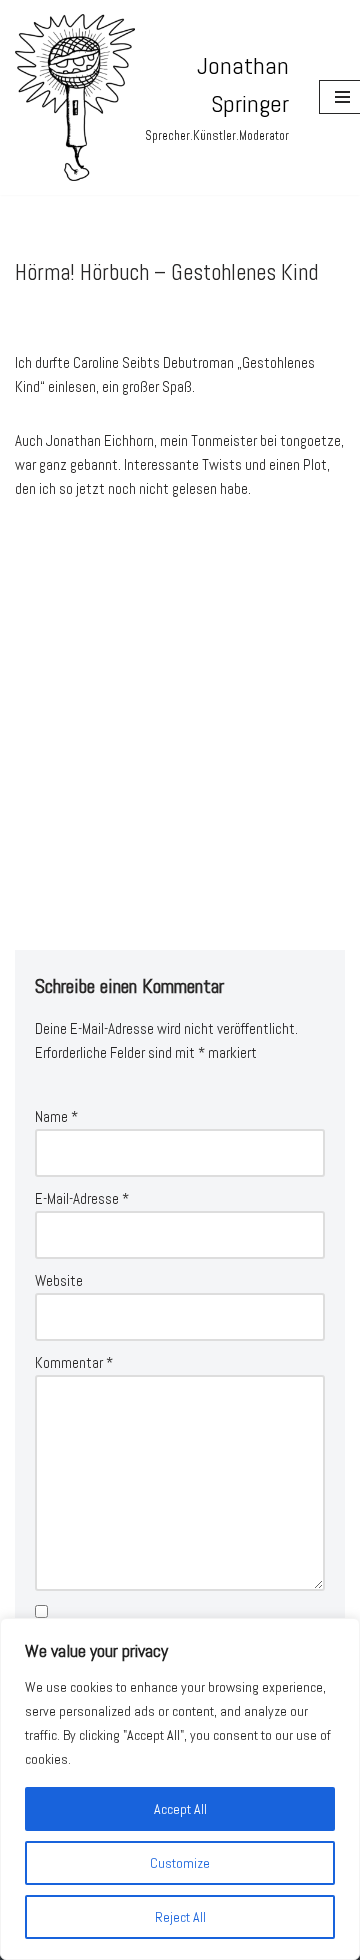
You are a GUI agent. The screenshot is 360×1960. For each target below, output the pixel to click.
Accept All (180, 1809)
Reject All (180, 1917)
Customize (180, 1863)
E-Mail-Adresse (82, 1198)
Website (59, 1280)
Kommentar (74, 1362)
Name (56, 1116)
